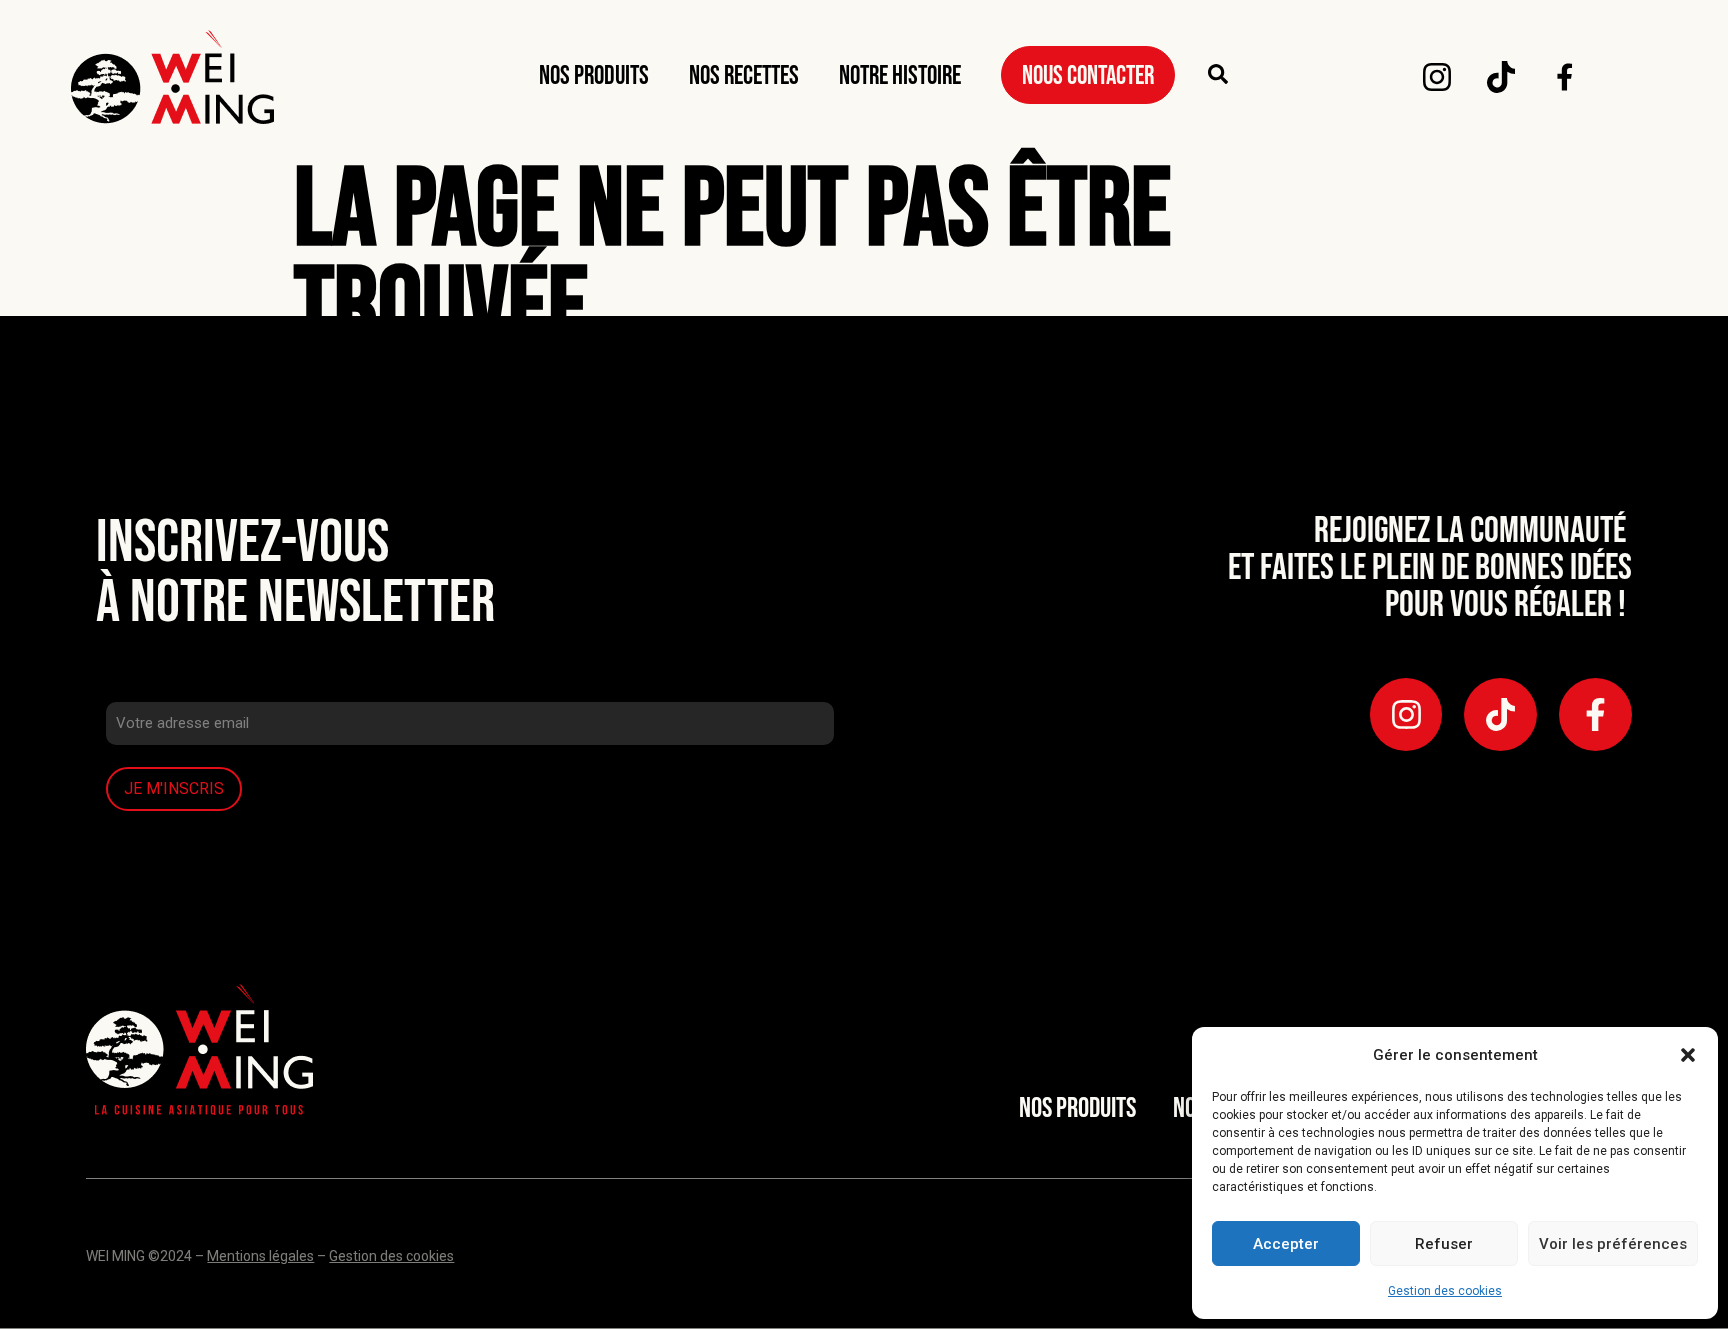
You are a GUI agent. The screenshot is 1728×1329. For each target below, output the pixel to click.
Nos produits (594, 76)
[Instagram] (1437, 77)
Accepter (1286, 1244)
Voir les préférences (1613, 1244)
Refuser (1444, 1244)
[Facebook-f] (1595, 714)
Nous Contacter (1088, 76)
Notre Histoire (900, 76)
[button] (1688, 1055)
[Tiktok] (1501, 77)
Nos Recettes (744, 76)
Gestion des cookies (1445, 1291)
